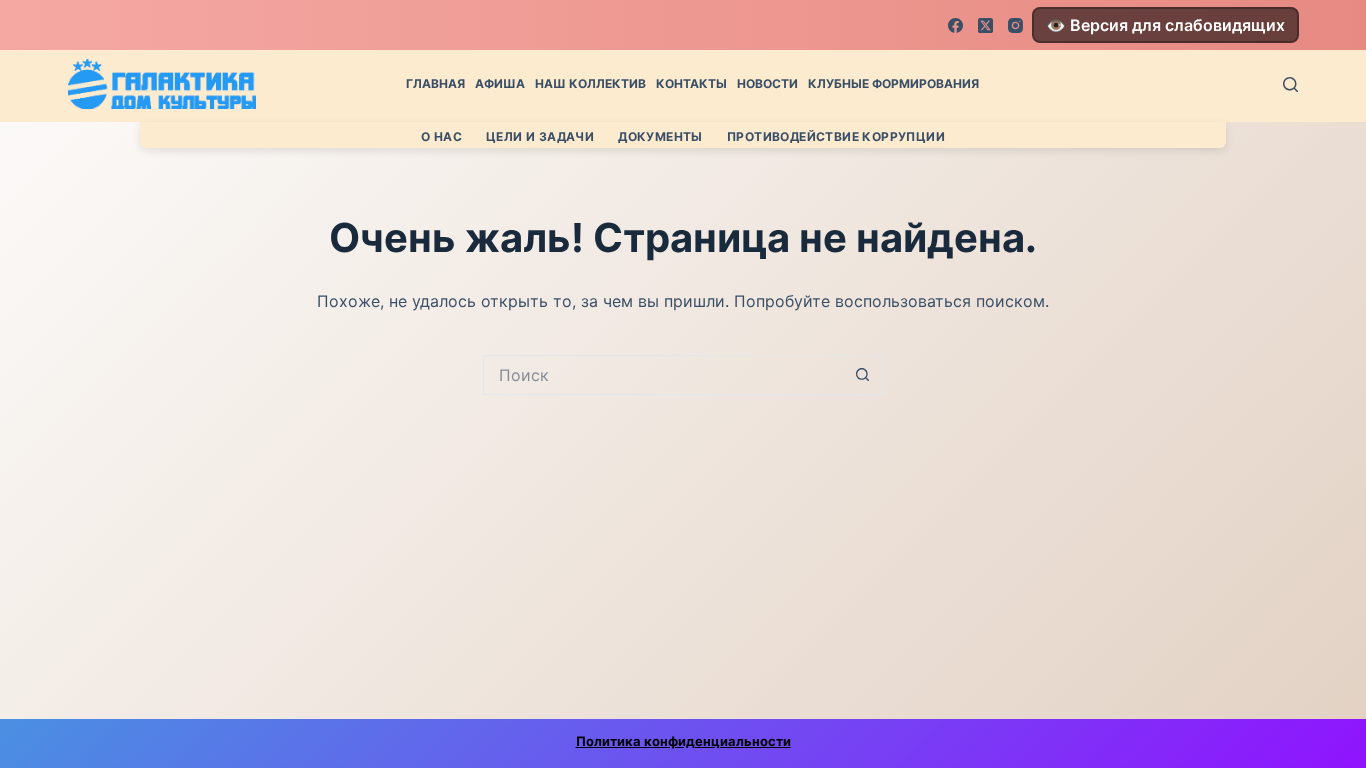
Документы (660, 136)
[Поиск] (1290, 84)
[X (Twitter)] (985, 25)
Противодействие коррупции (836, 136)
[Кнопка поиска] (863, 375)
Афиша (500, 83)
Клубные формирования (893, 83)
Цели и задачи (540, 136)
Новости (767, 83)
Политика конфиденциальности (683, 741)
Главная (435, 83)
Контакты (691, 83)
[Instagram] (1015, 25)
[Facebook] (955, 25)
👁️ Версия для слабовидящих (1165, 25)
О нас (441, 136)
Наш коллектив (590, 83)
